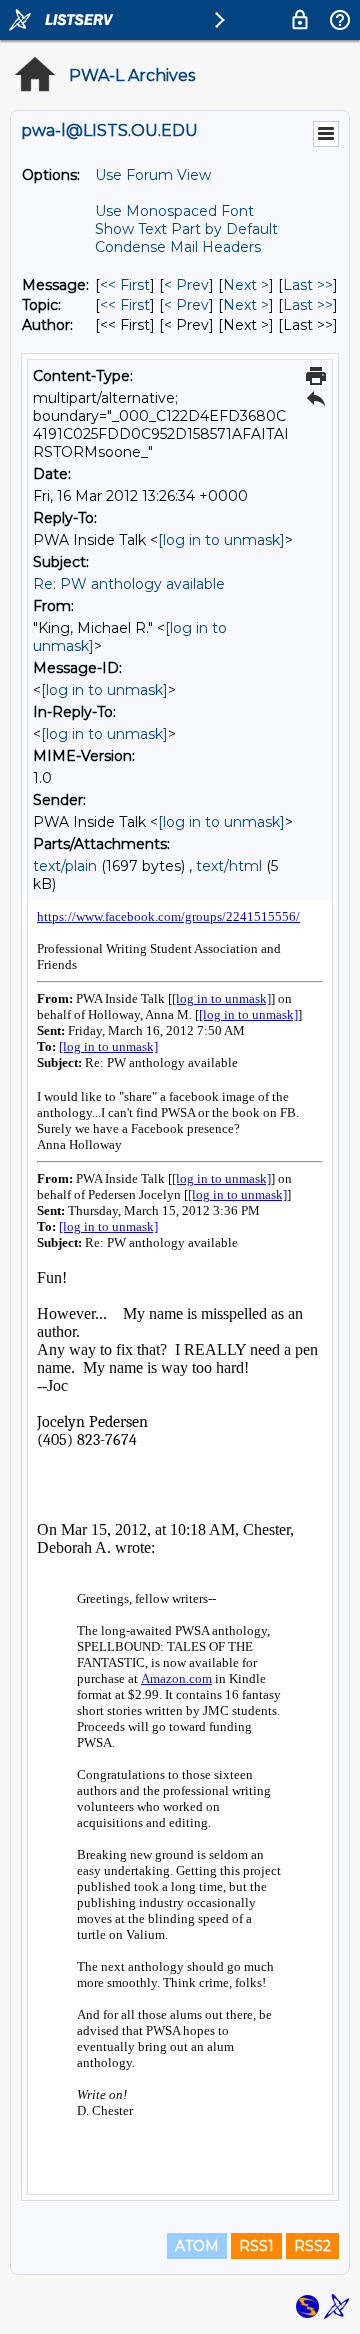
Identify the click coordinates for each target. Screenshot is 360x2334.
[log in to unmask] (221, 540)
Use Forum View (153, 175)
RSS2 (312, 2246)
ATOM (197, 2246)
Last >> (308, 285)
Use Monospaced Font (174, 211)
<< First (125, 285)
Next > (246, 285)
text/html (229, 866)
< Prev (186, 285)
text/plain (65, 866)
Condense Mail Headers (178, 247)
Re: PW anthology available (129, 584)
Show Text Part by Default (186, 229)
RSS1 (256, 2246)
